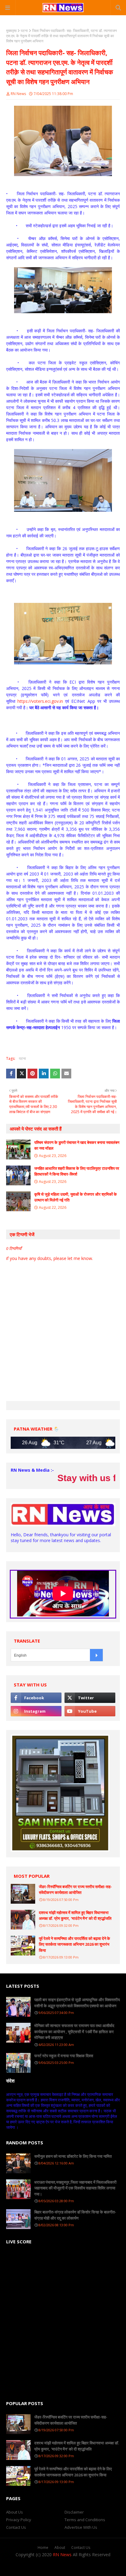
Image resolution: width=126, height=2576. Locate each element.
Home (43, 2548)
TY (61, 2567)
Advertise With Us (81, 2527)
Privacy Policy (19, 2520)
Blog (97, 2567)
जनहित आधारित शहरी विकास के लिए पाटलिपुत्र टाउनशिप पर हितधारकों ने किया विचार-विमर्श (77, 1171)
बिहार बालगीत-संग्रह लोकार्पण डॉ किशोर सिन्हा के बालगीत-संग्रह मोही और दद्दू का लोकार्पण (75, 2215)
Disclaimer (74, 2512)
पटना (24, 31)
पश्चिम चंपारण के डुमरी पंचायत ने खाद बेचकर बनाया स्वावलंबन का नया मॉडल (77, 1145)
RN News (18, 94)
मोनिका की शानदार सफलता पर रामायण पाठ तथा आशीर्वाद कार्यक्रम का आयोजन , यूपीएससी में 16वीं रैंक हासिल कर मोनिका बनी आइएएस (74, 2031)
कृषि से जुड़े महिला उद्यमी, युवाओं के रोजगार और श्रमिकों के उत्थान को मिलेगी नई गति (76, 1197)
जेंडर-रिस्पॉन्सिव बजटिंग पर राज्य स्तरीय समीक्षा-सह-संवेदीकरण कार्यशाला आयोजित (75, 1890)
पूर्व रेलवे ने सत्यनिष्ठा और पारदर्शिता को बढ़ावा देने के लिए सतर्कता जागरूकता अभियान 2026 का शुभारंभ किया (74, 1944)
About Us (15, 2512)
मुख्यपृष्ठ (11, 31)
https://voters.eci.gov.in (40, 701)
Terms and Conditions (85, 2520)
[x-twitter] (90, 1698)
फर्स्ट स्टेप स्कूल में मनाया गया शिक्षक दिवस (64, 2056)
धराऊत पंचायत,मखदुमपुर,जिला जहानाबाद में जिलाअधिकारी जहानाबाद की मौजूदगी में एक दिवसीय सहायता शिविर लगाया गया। (75, 2188)
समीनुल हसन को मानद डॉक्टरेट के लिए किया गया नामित (73, 2156)
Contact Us (16, 2527)
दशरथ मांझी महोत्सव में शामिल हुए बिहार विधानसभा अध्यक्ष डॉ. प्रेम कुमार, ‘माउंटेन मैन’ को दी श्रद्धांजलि (75, 1916)
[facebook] (36, 1698)
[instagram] (36, 1711)
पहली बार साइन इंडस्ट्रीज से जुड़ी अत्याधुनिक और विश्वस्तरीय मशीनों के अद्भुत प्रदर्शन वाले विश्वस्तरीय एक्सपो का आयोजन (77, 2003)
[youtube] (90, 1711)
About (60, 2548)
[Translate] (96, 1655)
